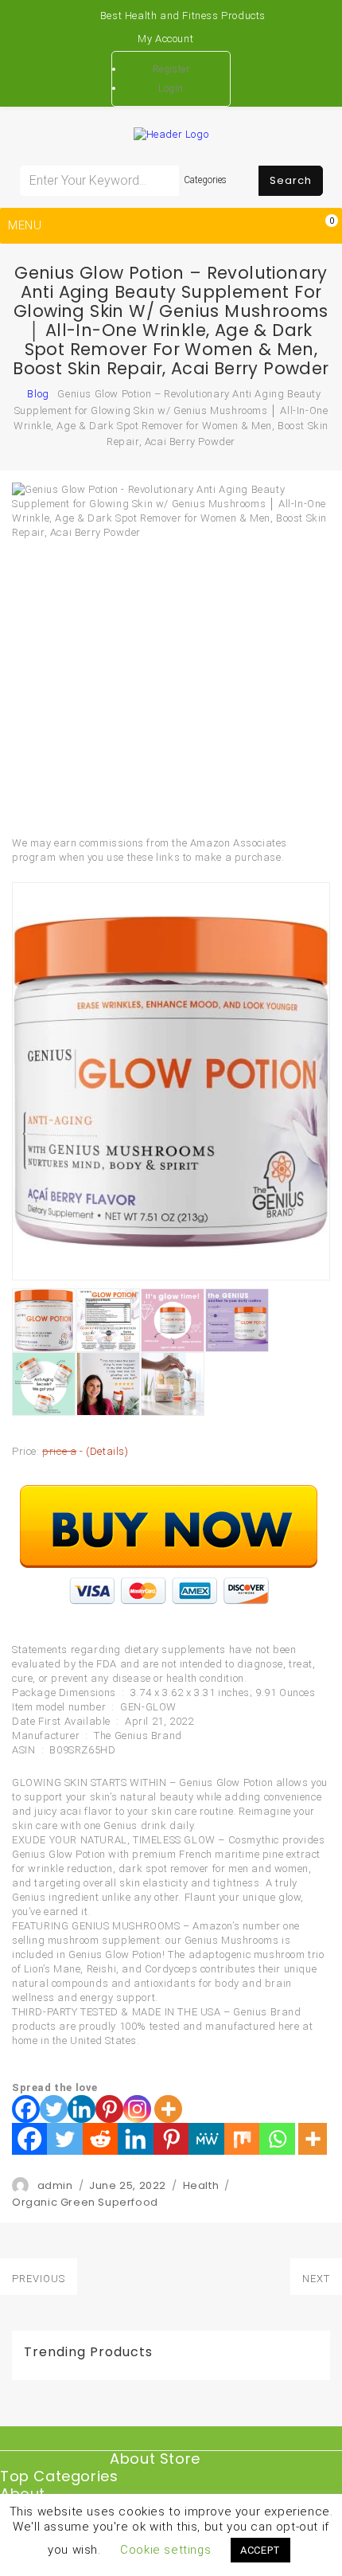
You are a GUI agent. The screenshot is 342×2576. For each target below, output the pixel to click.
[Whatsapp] (277, 2139)
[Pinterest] (109, 2109)
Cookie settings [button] (165, 2550)
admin (55, 2185)
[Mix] (242, 2139)
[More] (168, 2109)
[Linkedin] (82, 2109)
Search (291, 180)
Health (201, 2185)
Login (171, 88)
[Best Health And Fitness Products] (24, 394)
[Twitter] (54, 2109)
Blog (38, 394)
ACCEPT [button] (260, 2550)
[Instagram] (137, 2109)
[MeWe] (206, 2139)
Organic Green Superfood (85, 2202)
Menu (25, 225)
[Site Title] (171, 133)
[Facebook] (26, 2109)
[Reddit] (100, 2139)
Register (171, 69)
